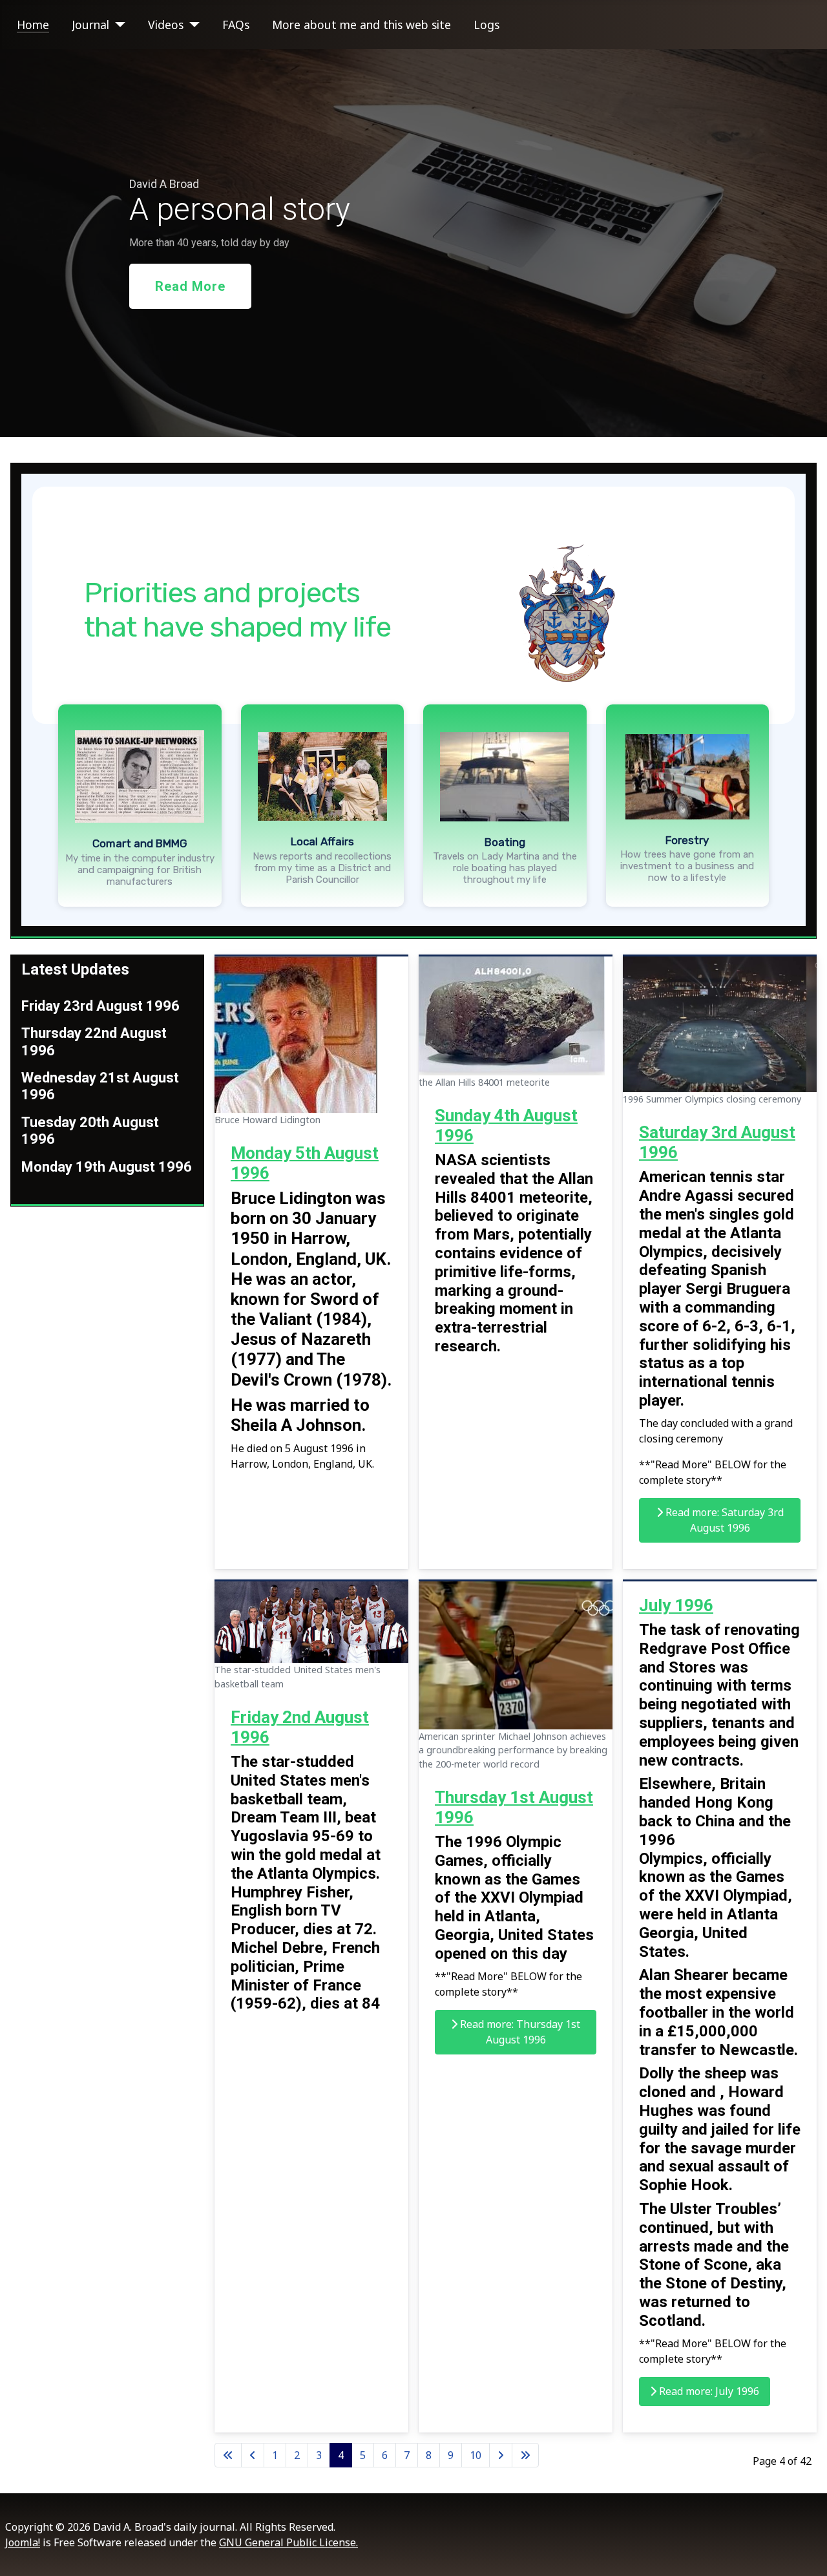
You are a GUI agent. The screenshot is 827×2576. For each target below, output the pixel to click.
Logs (487, 25)
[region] (413, 243)
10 (476, 2455)
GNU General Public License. (288, 2542)
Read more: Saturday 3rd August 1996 (723, 1520)
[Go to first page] (228, 2455)
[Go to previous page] (253, 2455)
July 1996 (676, 1605)
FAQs (236, 25)
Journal (90, 25)
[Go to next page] (501, 2455)
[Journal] (117, 25)
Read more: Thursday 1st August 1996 (519, 2032)
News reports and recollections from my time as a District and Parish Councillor (322, 868)
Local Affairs (322, 841)
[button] (140, 776)
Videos (166, 25)
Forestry (687, 840)
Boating (505, 842)
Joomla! (23, 2542)
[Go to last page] (525, 2455)
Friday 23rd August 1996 (100, 1006)
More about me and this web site (361, 25)
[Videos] (192, 25)
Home (33, 25)
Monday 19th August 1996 (107, 1167)
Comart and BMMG (140, 843)
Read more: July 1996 (708, 2391)
